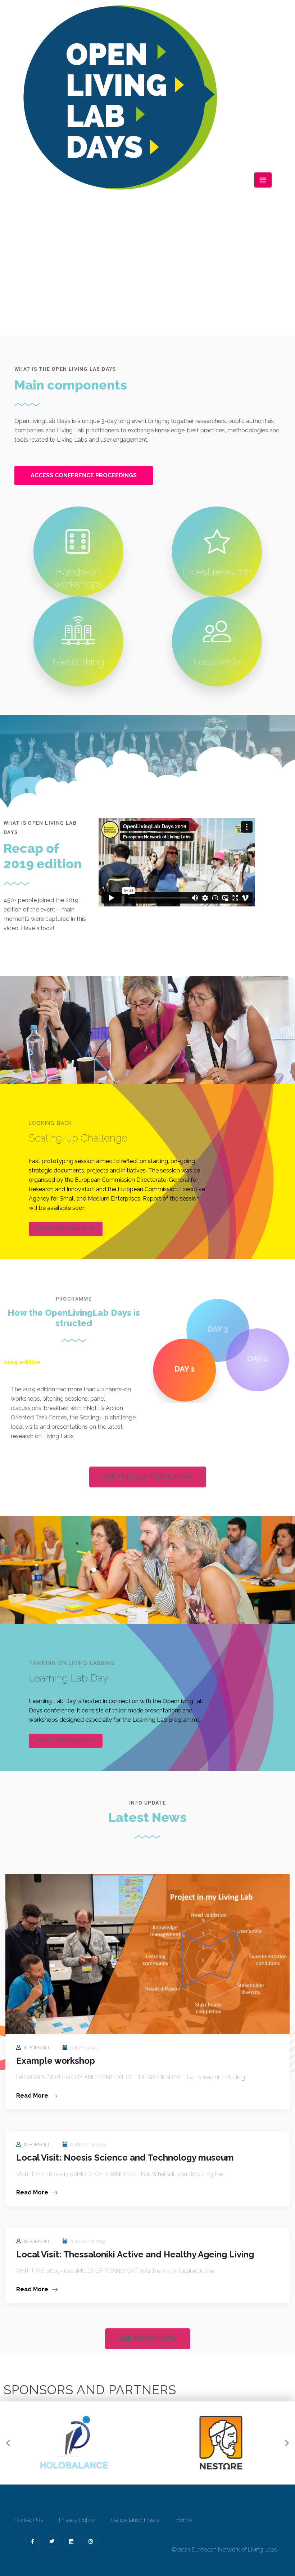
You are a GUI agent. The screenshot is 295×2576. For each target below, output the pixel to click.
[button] (8, 2443)
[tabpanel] (74, 1418)
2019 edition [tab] (22, 1362)
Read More (33, 2096)
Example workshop (56, 2061)
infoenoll (37, 2048)
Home (117, 285)
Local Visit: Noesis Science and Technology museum (125, 2158)
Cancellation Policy (135, 2520)
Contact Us (29, 2520)
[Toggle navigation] (263, 180)
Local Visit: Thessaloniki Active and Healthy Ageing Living (135, 2254)
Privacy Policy (77, 2520)
